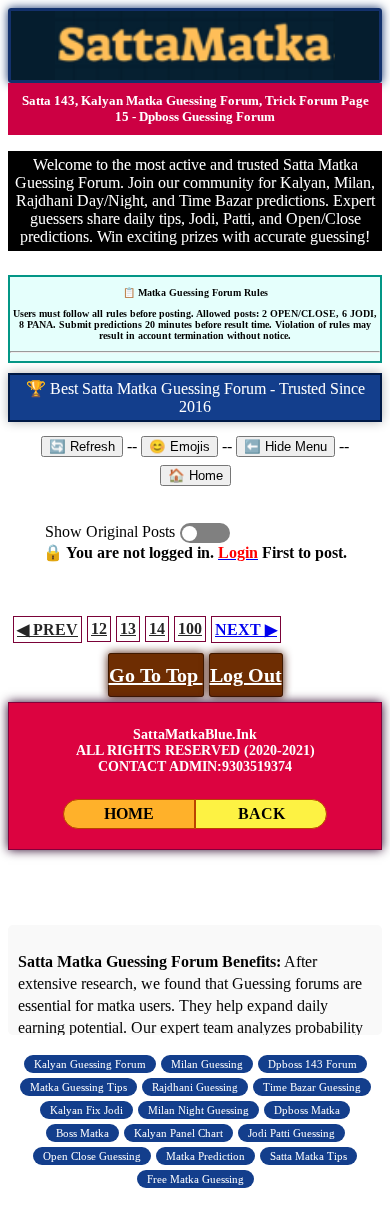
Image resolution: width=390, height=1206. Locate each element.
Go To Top (156, 675)
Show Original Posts (205, 533)
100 (190, 628)
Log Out (246, 675)
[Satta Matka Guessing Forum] (195, 74)
